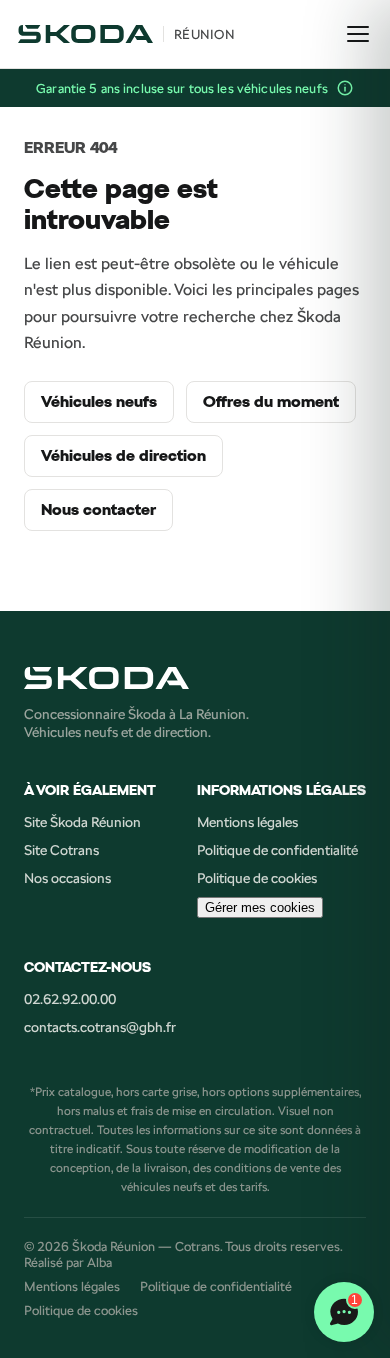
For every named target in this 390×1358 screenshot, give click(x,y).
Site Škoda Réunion (82, 822)
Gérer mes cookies (260, 907)
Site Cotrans (61, 850)
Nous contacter (98, 510)
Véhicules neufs (99, 402)
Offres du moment (271, 402)
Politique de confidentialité (277, 850)
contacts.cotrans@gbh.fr (100, 1027)
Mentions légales (247, 822)
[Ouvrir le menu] (358, 34)
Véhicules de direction (123, 456)
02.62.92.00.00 (70, 999)
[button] (345, 88)
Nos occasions (67, 878)
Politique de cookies (257, 878)
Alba (99, 1262)
